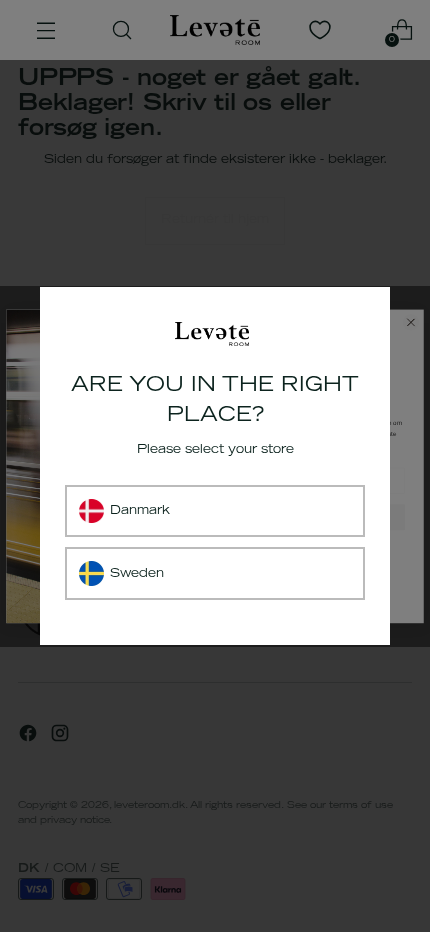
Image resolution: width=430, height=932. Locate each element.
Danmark (140, 511)
